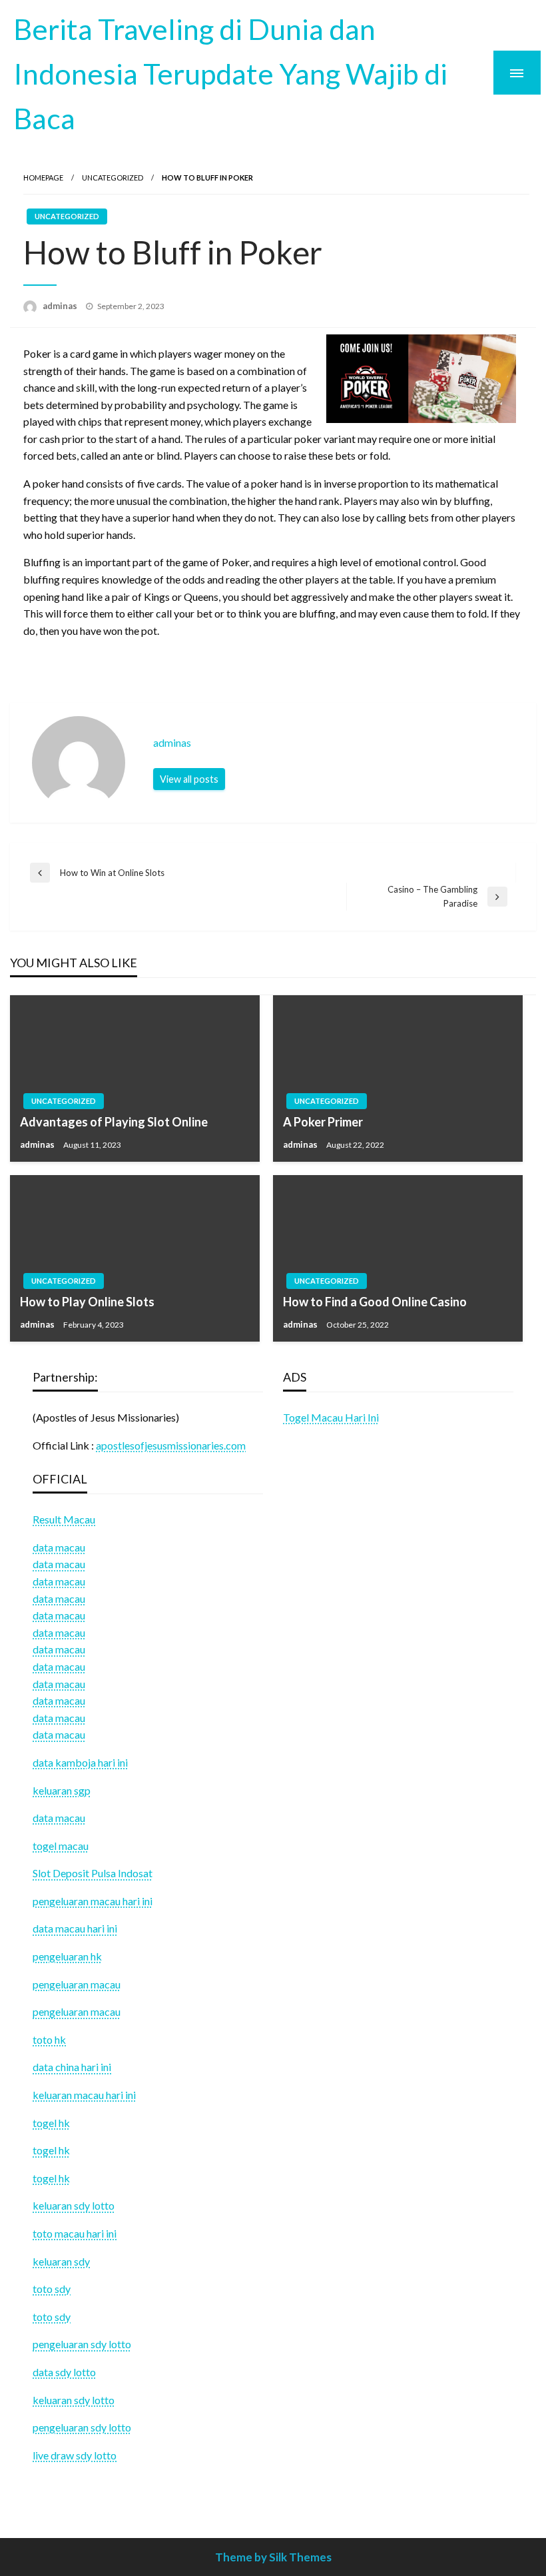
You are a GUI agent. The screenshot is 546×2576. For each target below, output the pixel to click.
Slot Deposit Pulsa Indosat (93, 1873)
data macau (59, 1564)
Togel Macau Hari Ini (331, 1417)
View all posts (189, 779)
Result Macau (64, 1519)
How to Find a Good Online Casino (375, 1302)
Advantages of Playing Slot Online (114, 1122)
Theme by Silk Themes (273, 2557)
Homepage (43, 178)
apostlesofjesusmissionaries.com (171, 1445)
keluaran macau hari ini (84, 2095)
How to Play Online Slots (87, 1302)
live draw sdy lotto (75, 2455)
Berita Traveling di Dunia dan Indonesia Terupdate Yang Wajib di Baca (230, 73)
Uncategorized (113, 178)
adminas (61, 306)
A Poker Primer (323, 1122)
